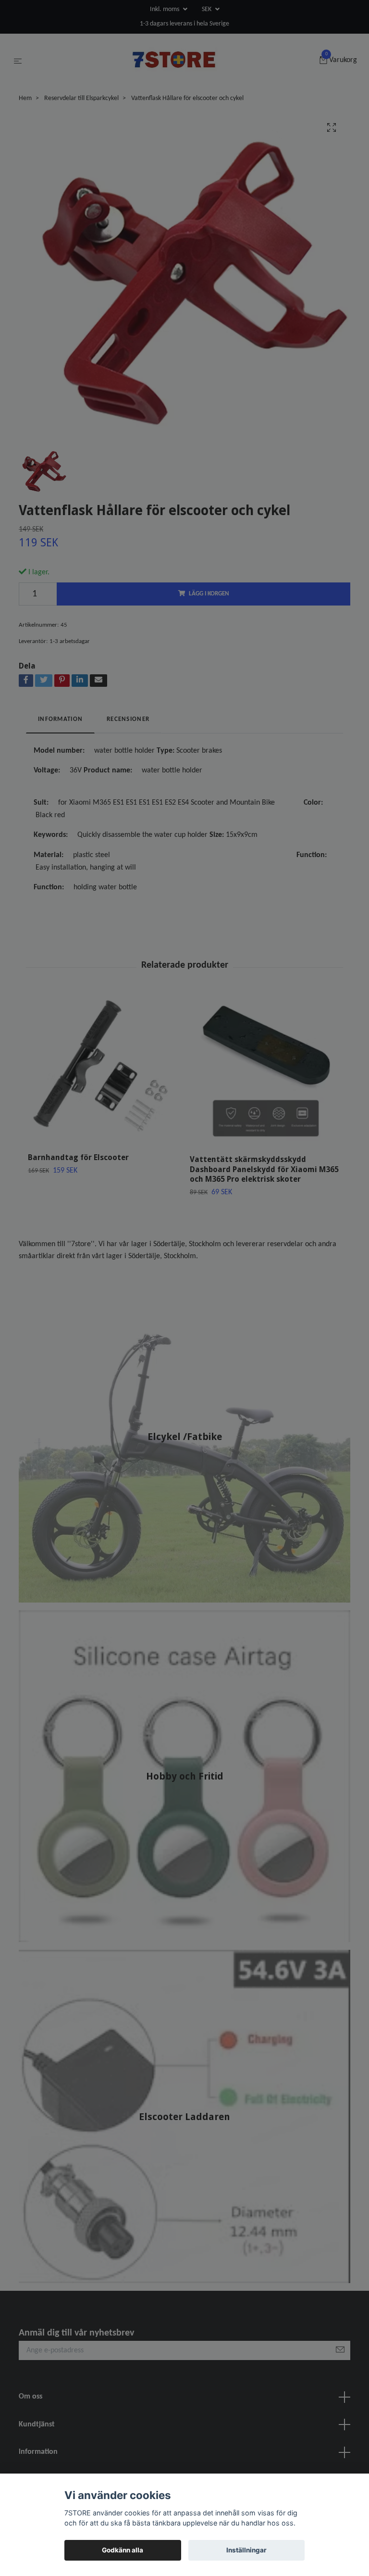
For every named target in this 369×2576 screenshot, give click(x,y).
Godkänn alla (123, 2550)
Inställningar (246, 2550)
